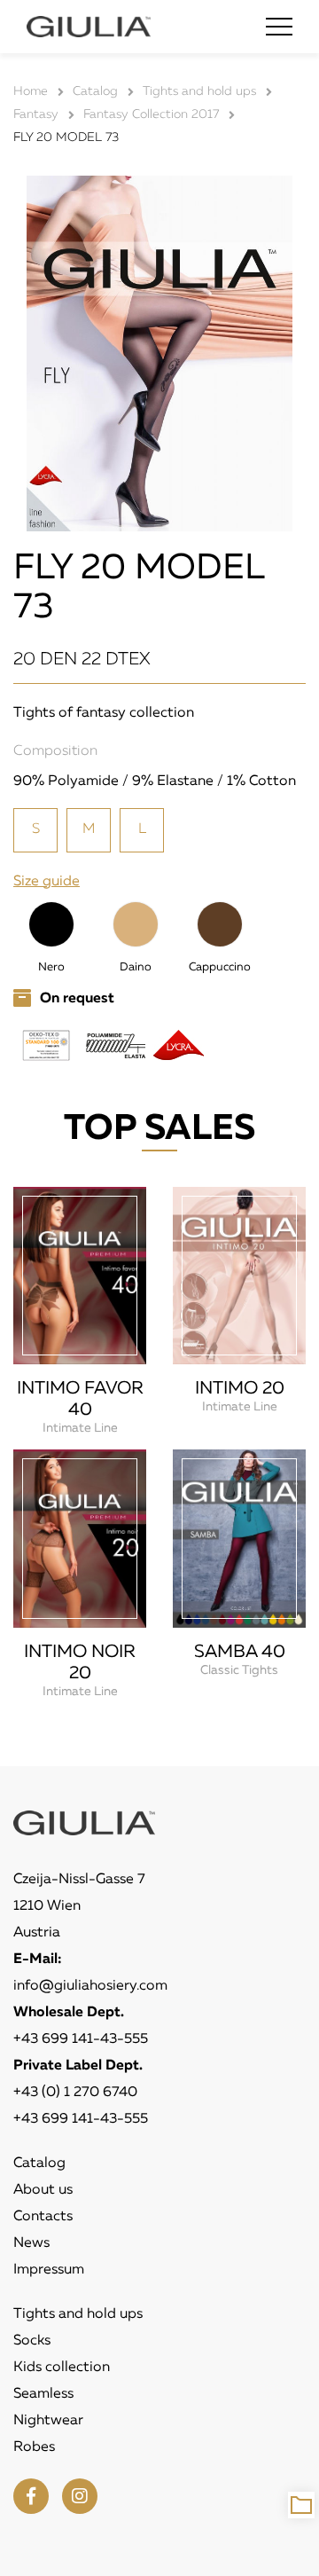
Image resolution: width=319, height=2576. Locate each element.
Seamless (43, 2394)
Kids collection (62, 2368)
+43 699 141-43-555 (81, 2039)
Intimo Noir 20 (80, 1662)
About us (43, 2190)
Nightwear (48, 2421)
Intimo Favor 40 (80, 1399)
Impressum (49, 2270)
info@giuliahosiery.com (90, 1986)
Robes (34, 2447)
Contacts (43, 2217)
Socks (32, 2341)
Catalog (39, 2164)
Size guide (47, 882)
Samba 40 (240, 1652)
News (31, 2243)
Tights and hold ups (78, 2314)
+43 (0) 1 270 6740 (75, 2093)
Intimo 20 (240, 1388)
